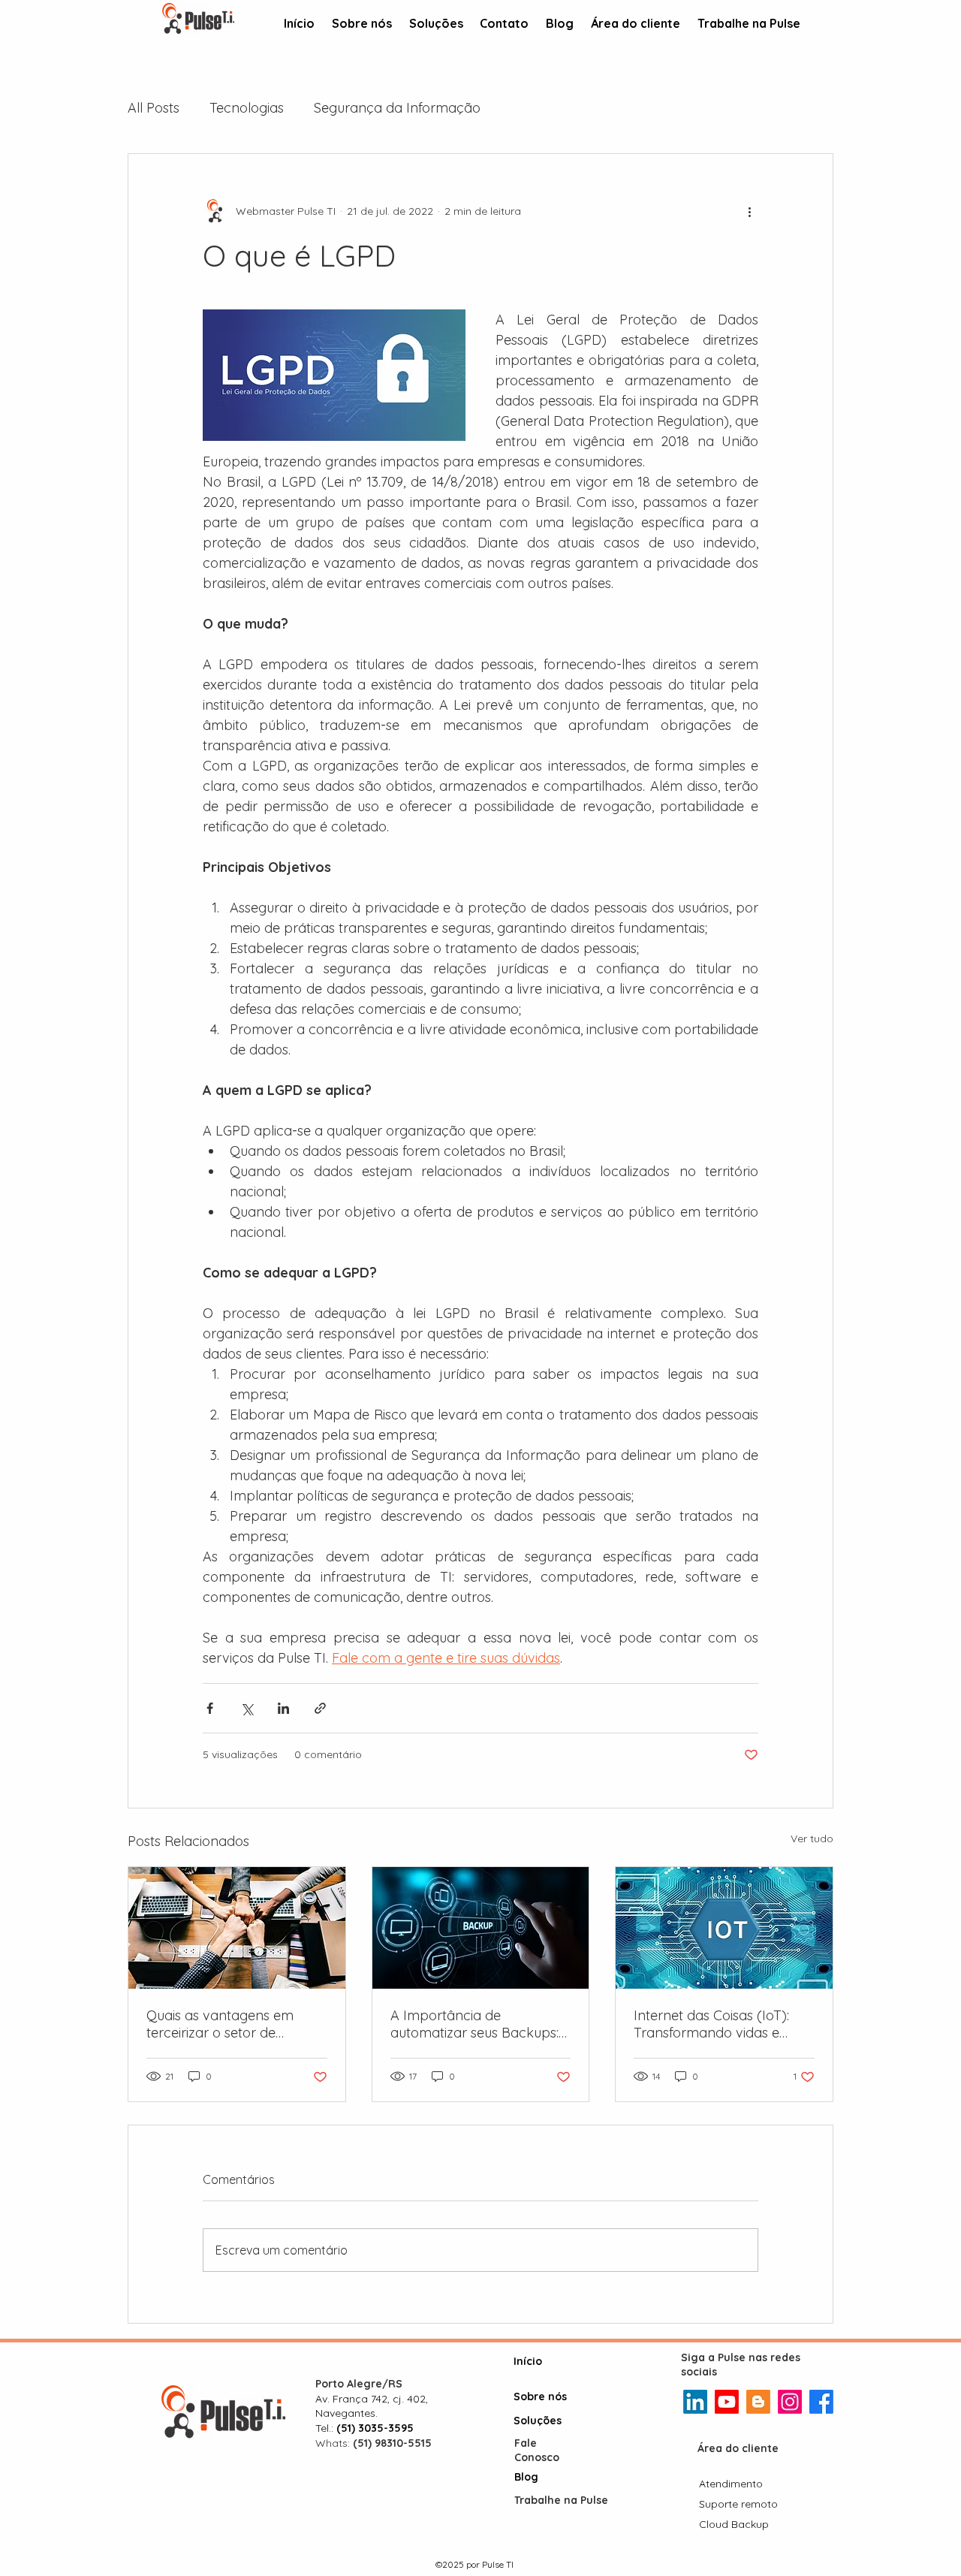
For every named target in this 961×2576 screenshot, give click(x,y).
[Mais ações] (749, 211)
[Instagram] (790, 2402)
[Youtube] (727, 2402)
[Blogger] (758, 2402)
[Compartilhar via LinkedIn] (283, 1708)
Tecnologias (247, 108)
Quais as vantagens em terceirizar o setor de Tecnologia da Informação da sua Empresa (230, 2024)
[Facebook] (821, 2402)
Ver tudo (812, 1838)
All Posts (154, 108)
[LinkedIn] (695, 2402)
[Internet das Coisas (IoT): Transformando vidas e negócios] (724, 1928)
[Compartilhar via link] (320, 1708)
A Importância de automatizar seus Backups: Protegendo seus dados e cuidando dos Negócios (474, 2024)
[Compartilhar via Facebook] (210, 1708)
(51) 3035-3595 (375, 2428)
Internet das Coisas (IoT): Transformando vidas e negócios (711, 2024)
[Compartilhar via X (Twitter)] (247, 1708)
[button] (436, 24)
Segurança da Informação (397, 108)
